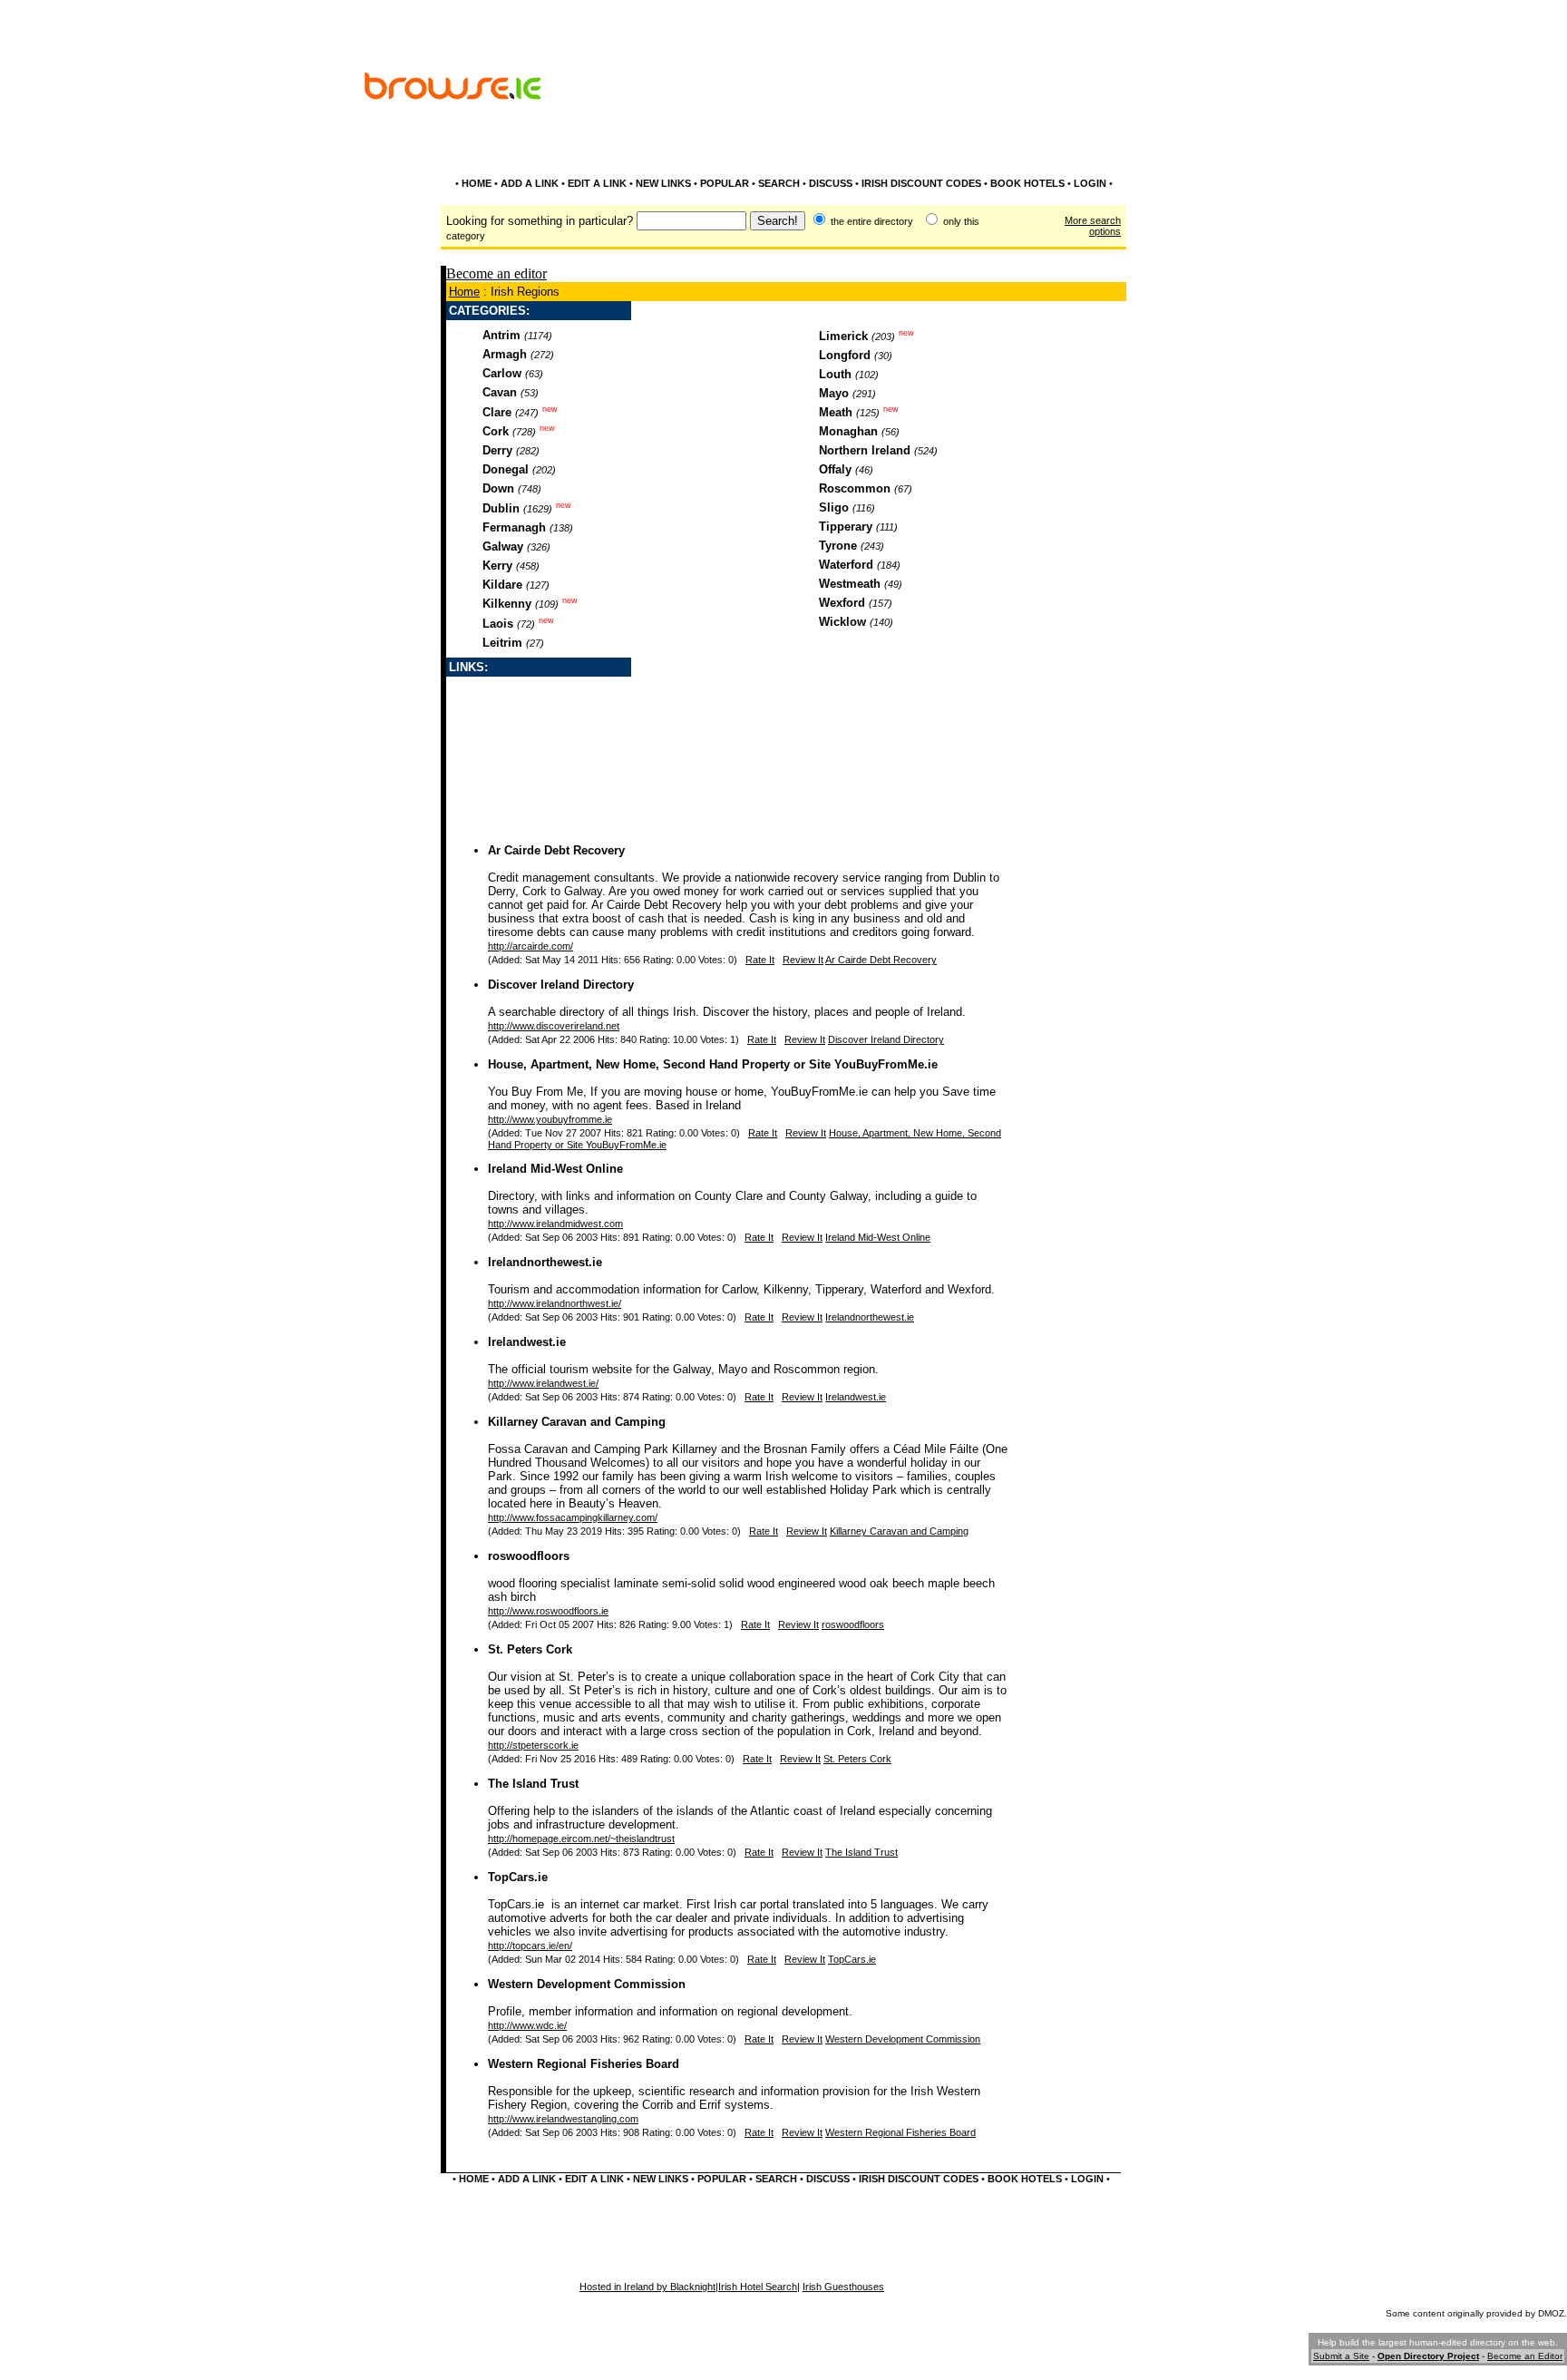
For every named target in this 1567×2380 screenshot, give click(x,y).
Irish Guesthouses (843, 2287)
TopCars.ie (518, 1877)
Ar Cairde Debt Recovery (556, 850)
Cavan (500, 392)
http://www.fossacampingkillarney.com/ (573, 1517)
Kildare (502, 585)
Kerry (497, 566)
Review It (803, 960)
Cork (496, 431)
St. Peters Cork (530, 1649)
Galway (503, 546)
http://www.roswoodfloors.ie (548, 1611)
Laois (498, 624)
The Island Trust (533, 1784)
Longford (845, 355)
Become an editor (496, 273)
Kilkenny (507, 604)
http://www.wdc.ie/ (527, 2025)
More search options (1093, 226)
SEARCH (779, 183)
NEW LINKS (663, 183)
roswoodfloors (529, 1556)
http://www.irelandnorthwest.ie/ (555, 1303)
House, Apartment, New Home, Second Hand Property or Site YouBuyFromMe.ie (713, 1064)
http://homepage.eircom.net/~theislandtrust (581, 1839)
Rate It (760, 960)
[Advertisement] (992, 134)
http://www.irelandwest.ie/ (543, 1383)
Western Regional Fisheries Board (584, 2064)
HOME (477, 183)
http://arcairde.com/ (530, 946)
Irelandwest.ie (527, 1342)
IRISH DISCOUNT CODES (921, 183)
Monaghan (848, 431)
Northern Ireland (865, 450)
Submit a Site (1341, 2356)
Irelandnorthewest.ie (545, 1262)
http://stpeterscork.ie (533, 1745)
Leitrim (502, 643)
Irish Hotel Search (758, 2287)
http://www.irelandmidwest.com (555, 1224)
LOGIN (1090, 183)
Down (498, 488)
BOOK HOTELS (1027, 183)
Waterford (846, 565)
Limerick (843, 336)
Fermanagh (514, 527)
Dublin (501, 508)
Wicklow (842, 622)
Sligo (834, 507)
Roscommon (855, 488)
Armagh (505, 354)
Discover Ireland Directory (561, 985)
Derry (497, 450)
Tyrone (838, 546)
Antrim (501, 335)
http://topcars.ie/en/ (530, 1946)
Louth (835, 374)
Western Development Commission (587, 1984)
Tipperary (846, 527)
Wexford (842, 603)
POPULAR (725, 183)
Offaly (835, 469)
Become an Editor (1525, 2356)
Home (464, 292)
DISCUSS (831, 183)
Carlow (502, 373)
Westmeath (850, 584)
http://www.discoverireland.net (554, 1026)
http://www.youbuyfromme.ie (550, 1119)
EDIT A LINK (597, 183)
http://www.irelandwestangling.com (563, 2119)
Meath (836, 412)
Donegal (506, 469)
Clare (497, 412)
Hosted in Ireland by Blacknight (647, 2287)
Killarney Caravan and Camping (577, 1422)
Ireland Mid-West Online (555, 1169)
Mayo (834, 393)
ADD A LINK (530, 183)
